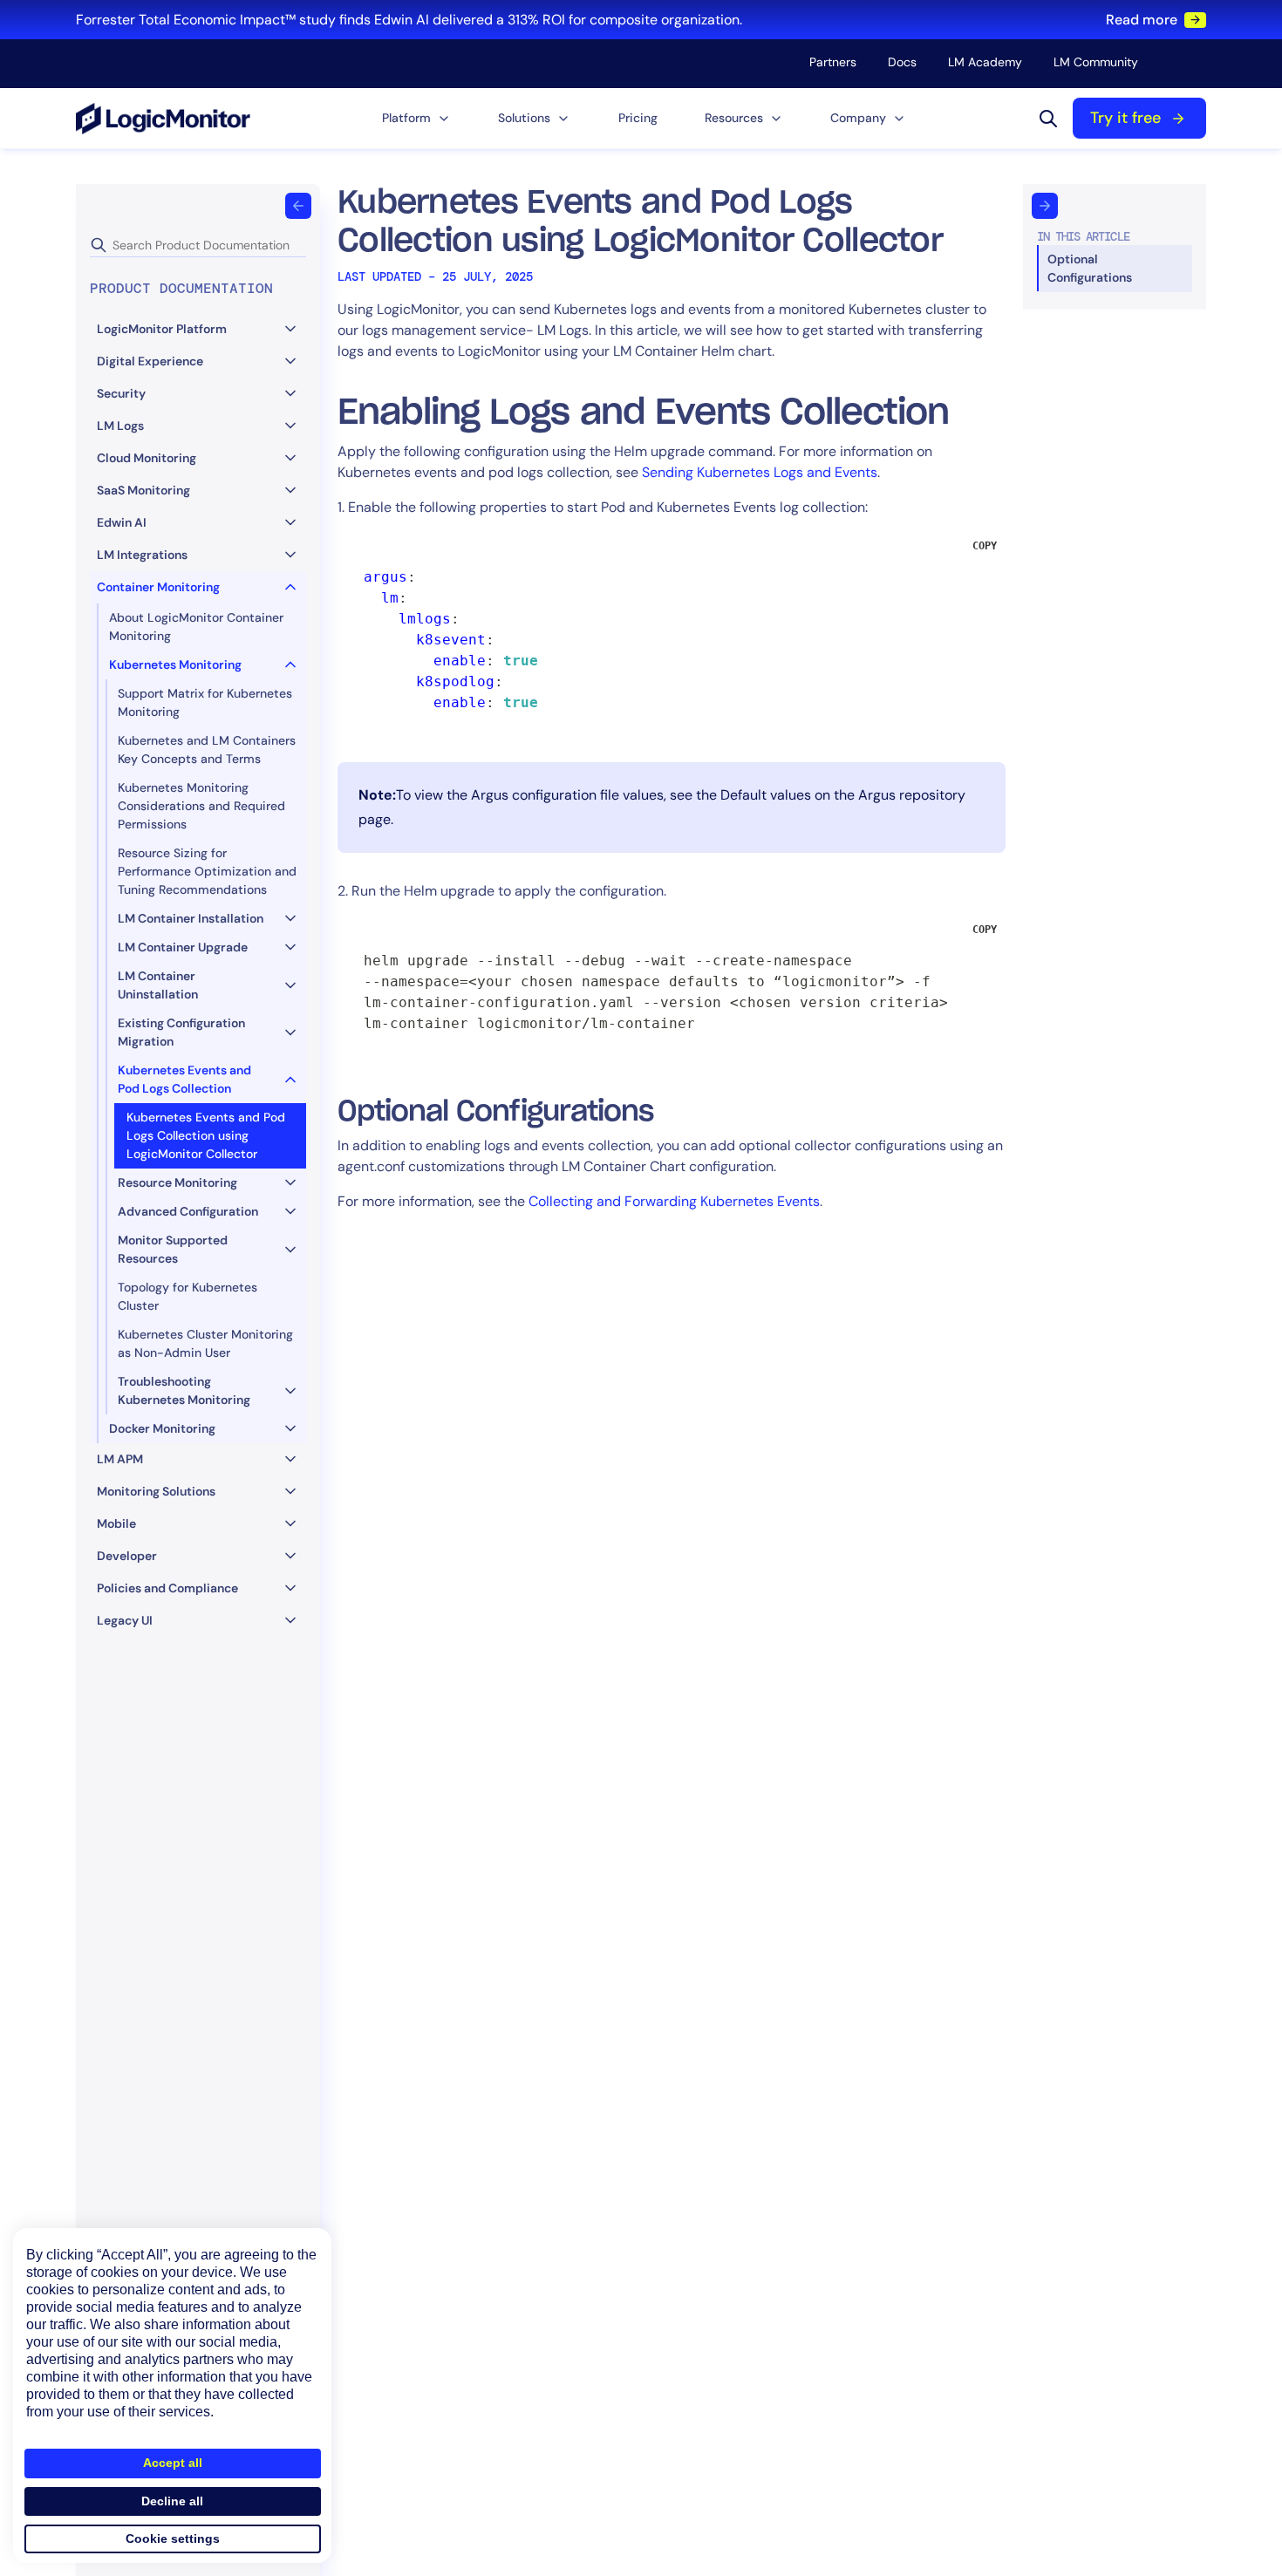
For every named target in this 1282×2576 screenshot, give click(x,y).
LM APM (120, 1459)
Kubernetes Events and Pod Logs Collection (184, 1079)
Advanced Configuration (188, 1211)
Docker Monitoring (162, 1428)
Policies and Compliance (167, 1588)
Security (121, 393)
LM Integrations (142, 555)
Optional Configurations (1090, 268)
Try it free (1125, 118)
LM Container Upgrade (183, 947)
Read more (1142, 20)
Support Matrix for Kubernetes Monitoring (205, 702)
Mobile (116, 1523)
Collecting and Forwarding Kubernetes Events (674, 1201)
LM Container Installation (191, 918)
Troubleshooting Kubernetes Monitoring (184, 1390)
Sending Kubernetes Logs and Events (760, 472)
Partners (833, 62)
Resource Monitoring (177, 1182)
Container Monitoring (158, 587)
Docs (902, 62)
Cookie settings (173, 2539)
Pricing (638, 118)
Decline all (172, 2501)
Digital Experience (150, 361)
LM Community (1096, 62)
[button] (416, 118)
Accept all (173, 2463)
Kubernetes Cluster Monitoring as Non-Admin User (205, 1343)
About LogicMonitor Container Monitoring (196, 627)
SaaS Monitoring (143, 490)
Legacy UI (125, 1620)
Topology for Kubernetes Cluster (188, 1296)
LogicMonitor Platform (162, 329)
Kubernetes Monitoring (175, 664)
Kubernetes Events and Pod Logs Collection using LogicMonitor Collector (206, 1135)
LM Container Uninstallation (158, 985)
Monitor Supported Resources (173, 1249)
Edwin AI (122, 522)
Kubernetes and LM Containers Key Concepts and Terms (207, 750)
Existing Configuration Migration (181, 1032)
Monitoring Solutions (156, 1491)
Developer (127, 1556)
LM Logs (120, 426)
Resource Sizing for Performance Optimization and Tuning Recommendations (207, 871)
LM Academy (985, 62)
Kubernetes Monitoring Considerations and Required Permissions (201, 806)
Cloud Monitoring (147, 458)
